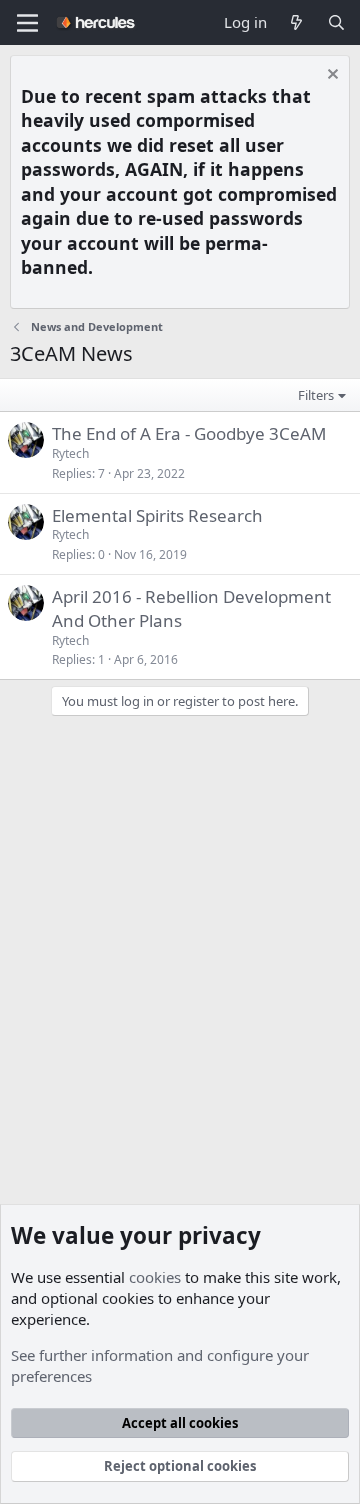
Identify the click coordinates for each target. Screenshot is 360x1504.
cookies (155, 1277)
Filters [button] (316, 395)
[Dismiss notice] (330, 76)
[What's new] (296, 22)
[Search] (336, 22)
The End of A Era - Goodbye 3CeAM (189, 433)
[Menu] (27, 23)
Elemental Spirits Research (157, 515)
